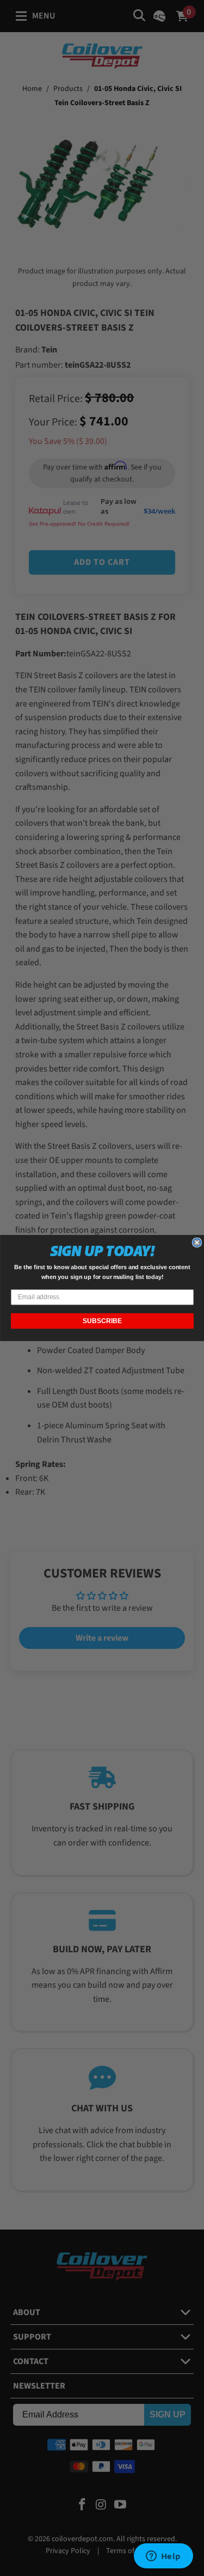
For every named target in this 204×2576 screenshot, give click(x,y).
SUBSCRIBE (102, 1321)
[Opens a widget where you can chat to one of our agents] (163, 2557)
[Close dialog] (197, 1242)
